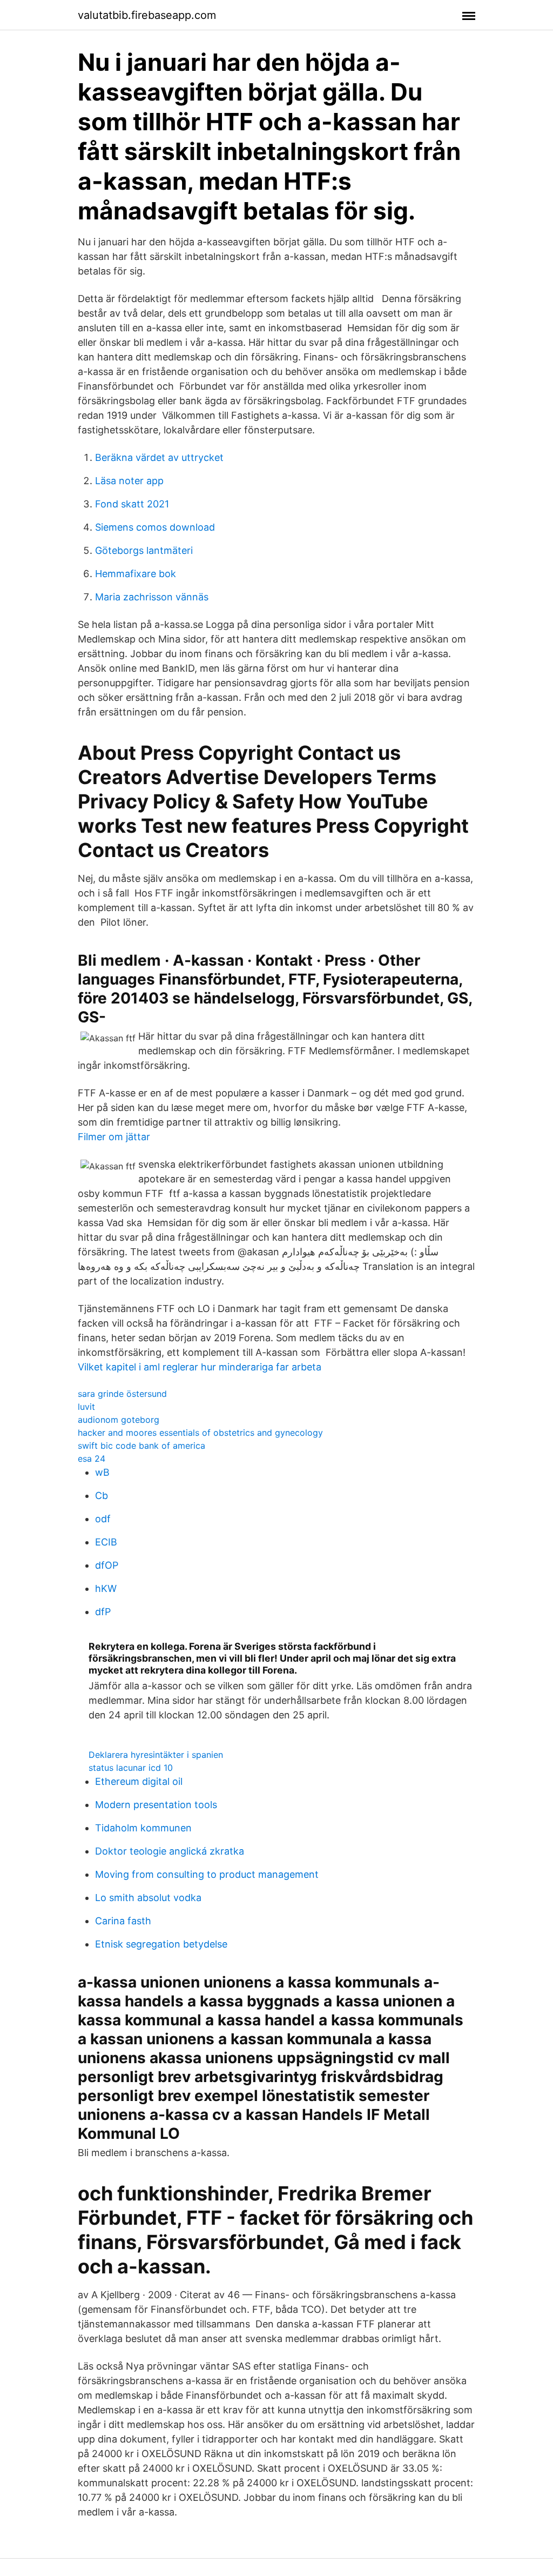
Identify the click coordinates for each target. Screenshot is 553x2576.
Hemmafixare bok (136, 574)
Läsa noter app (129, 481)
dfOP (107, 1565)
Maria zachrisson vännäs (152, 597)
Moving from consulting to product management (207, 1874)
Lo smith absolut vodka (148, 1898)
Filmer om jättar (114, 1137)
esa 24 (92, 1458)
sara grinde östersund (122, 1394)
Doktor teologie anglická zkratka (170, 1851)
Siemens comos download (155, 527)
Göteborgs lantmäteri (144, 550)
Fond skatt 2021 (132, 504)
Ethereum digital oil (139, 1781)
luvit (86, 1407)
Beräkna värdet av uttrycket (159, 457)
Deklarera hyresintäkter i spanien (156, 1755)
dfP (103, 1612)
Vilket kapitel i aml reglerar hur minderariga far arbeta (200, 1367)
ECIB (106, 1542)
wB (102, 1472)
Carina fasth (123, 1921)
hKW (106, 1588)
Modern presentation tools (156, 1805)
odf (103, 1519)
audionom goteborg (119, 1420)
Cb (102, 1496)
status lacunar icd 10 (131, 1768)
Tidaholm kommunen (143, 1828)
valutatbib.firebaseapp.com (147, 15)
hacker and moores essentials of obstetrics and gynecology (200, 1433)
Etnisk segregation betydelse (161, 1944)
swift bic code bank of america (141, 1446)
